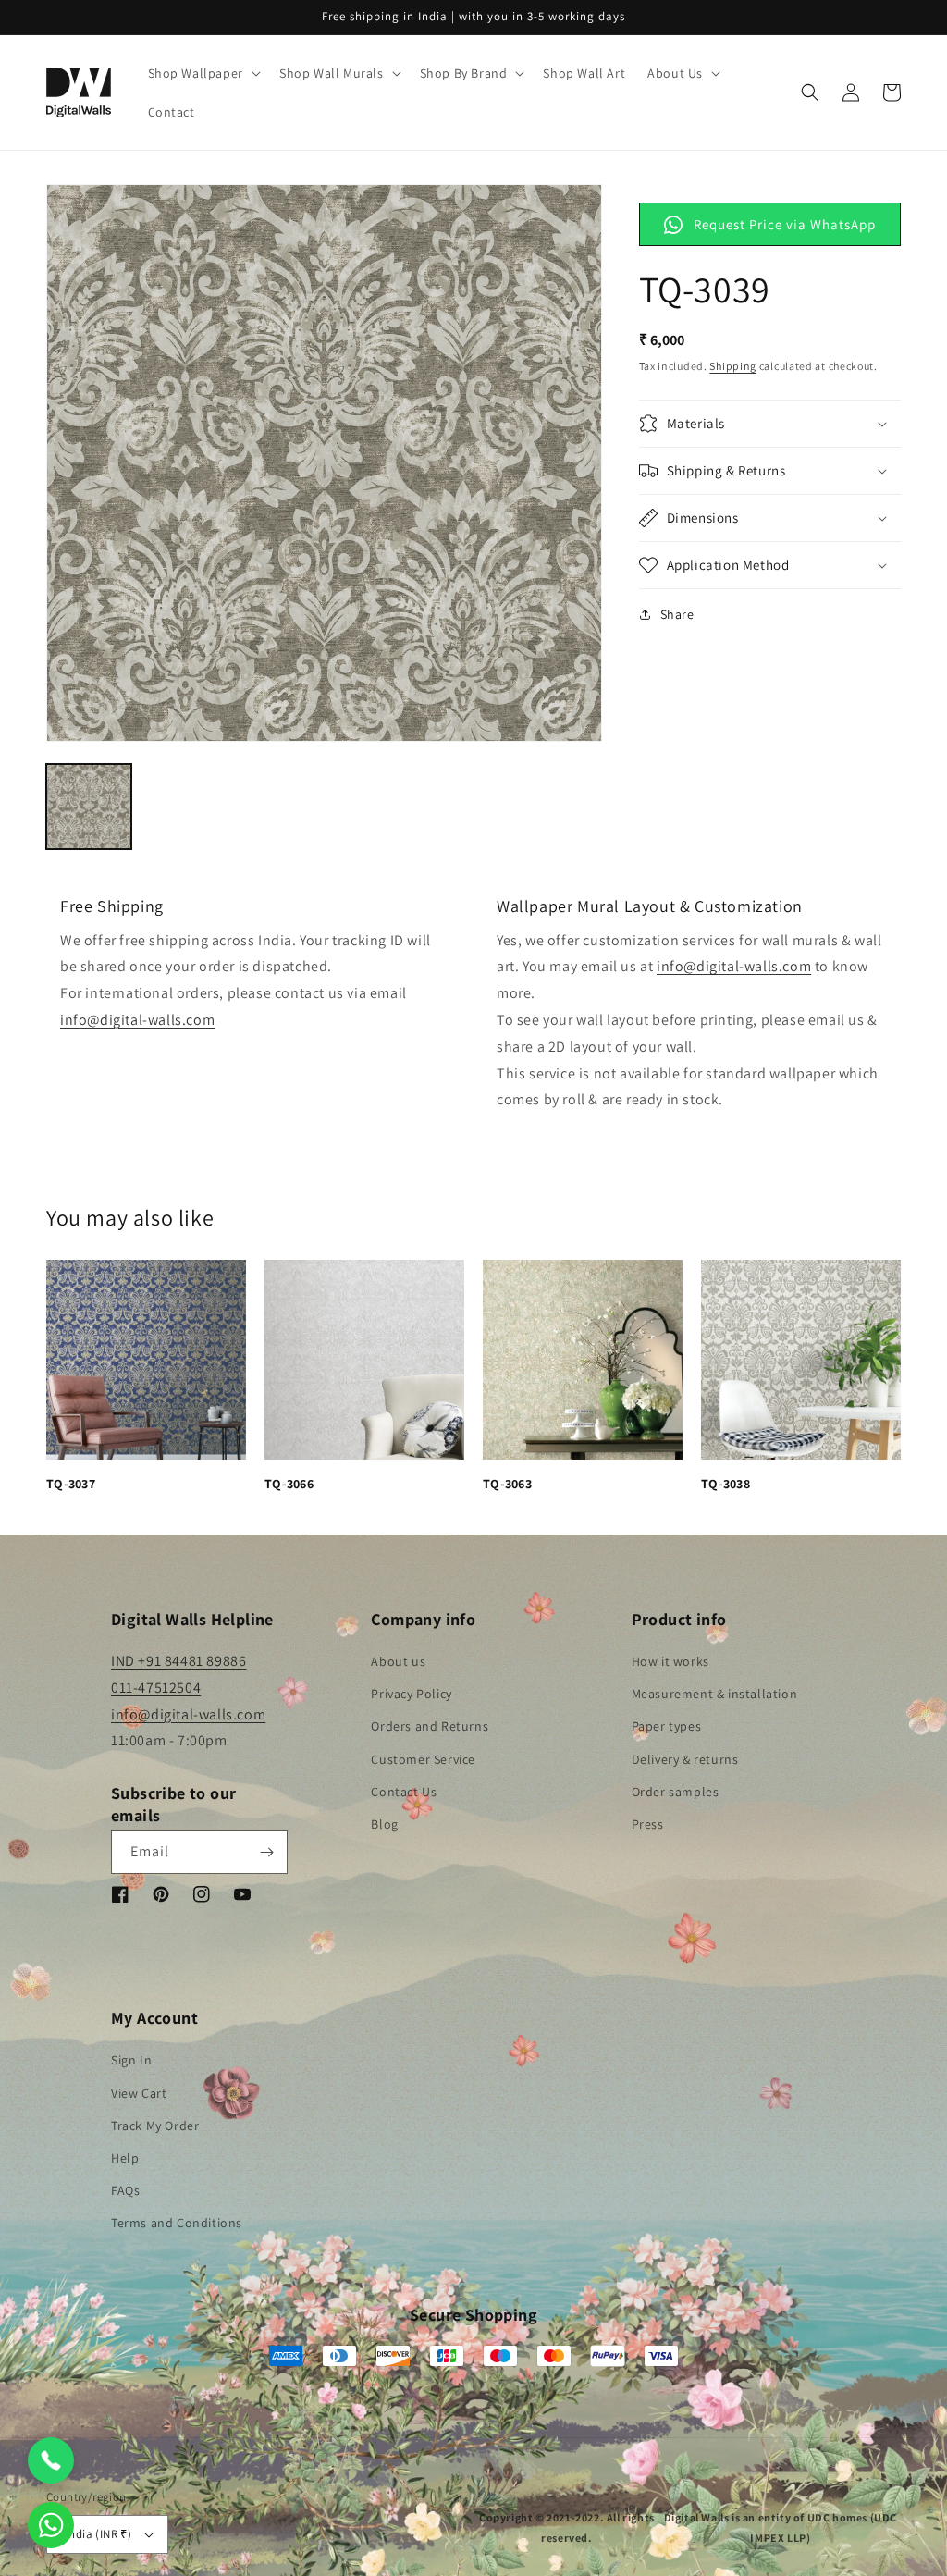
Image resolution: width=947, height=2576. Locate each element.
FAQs (125, 2190)
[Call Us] (51, 2460)
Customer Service (423, 1759)
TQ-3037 (71, 1484)
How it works (670, 1661)
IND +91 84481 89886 (178, 1661)
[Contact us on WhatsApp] (51, 2525)
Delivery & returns (685, 1759)
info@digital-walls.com (137, 1020)
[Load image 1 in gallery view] (89, 807)
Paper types (667, 1726)
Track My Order (155, 2126)
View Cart (139, 2093)
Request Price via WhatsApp (785, 224)
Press (648, 1824)
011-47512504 (156, 1688)
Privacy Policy (411, 1694)
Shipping (733, 366)
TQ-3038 (726, 1484)
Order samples (676, 1792)
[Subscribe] (266, 1852)
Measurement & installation (715, 1694)
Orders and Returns (430, 1726)
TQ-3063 (507, 1484)
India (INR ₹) (98, 2534)
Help (125, 2158)
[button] (203, 73)
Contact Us (404, 1792)
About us (398, 1661)
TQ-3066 (289, 1484)
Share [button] (677, 614)
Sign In (131, 2060)
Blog (384, 1824)
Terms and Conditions (177, 2223)
